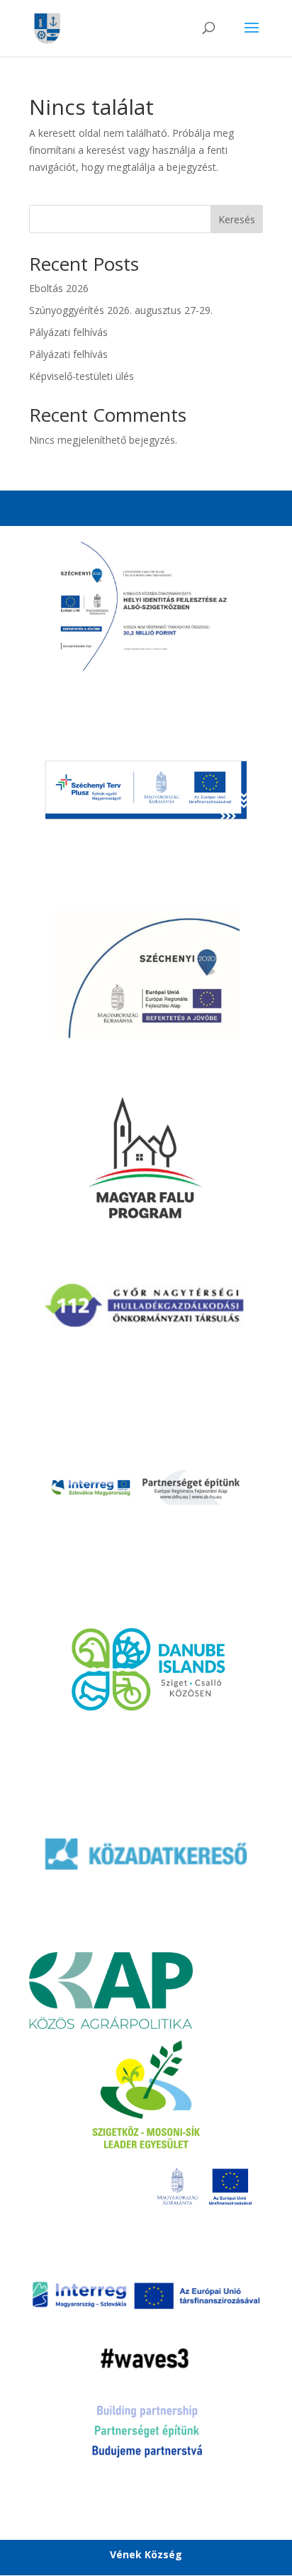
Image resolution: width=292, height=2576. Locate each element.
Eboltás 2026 (59, 288)
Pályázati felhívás (68, 332)
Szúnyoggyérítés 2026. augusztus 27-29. (121, 310)
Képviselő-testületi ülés (82, 376)
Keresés (237, 219)
